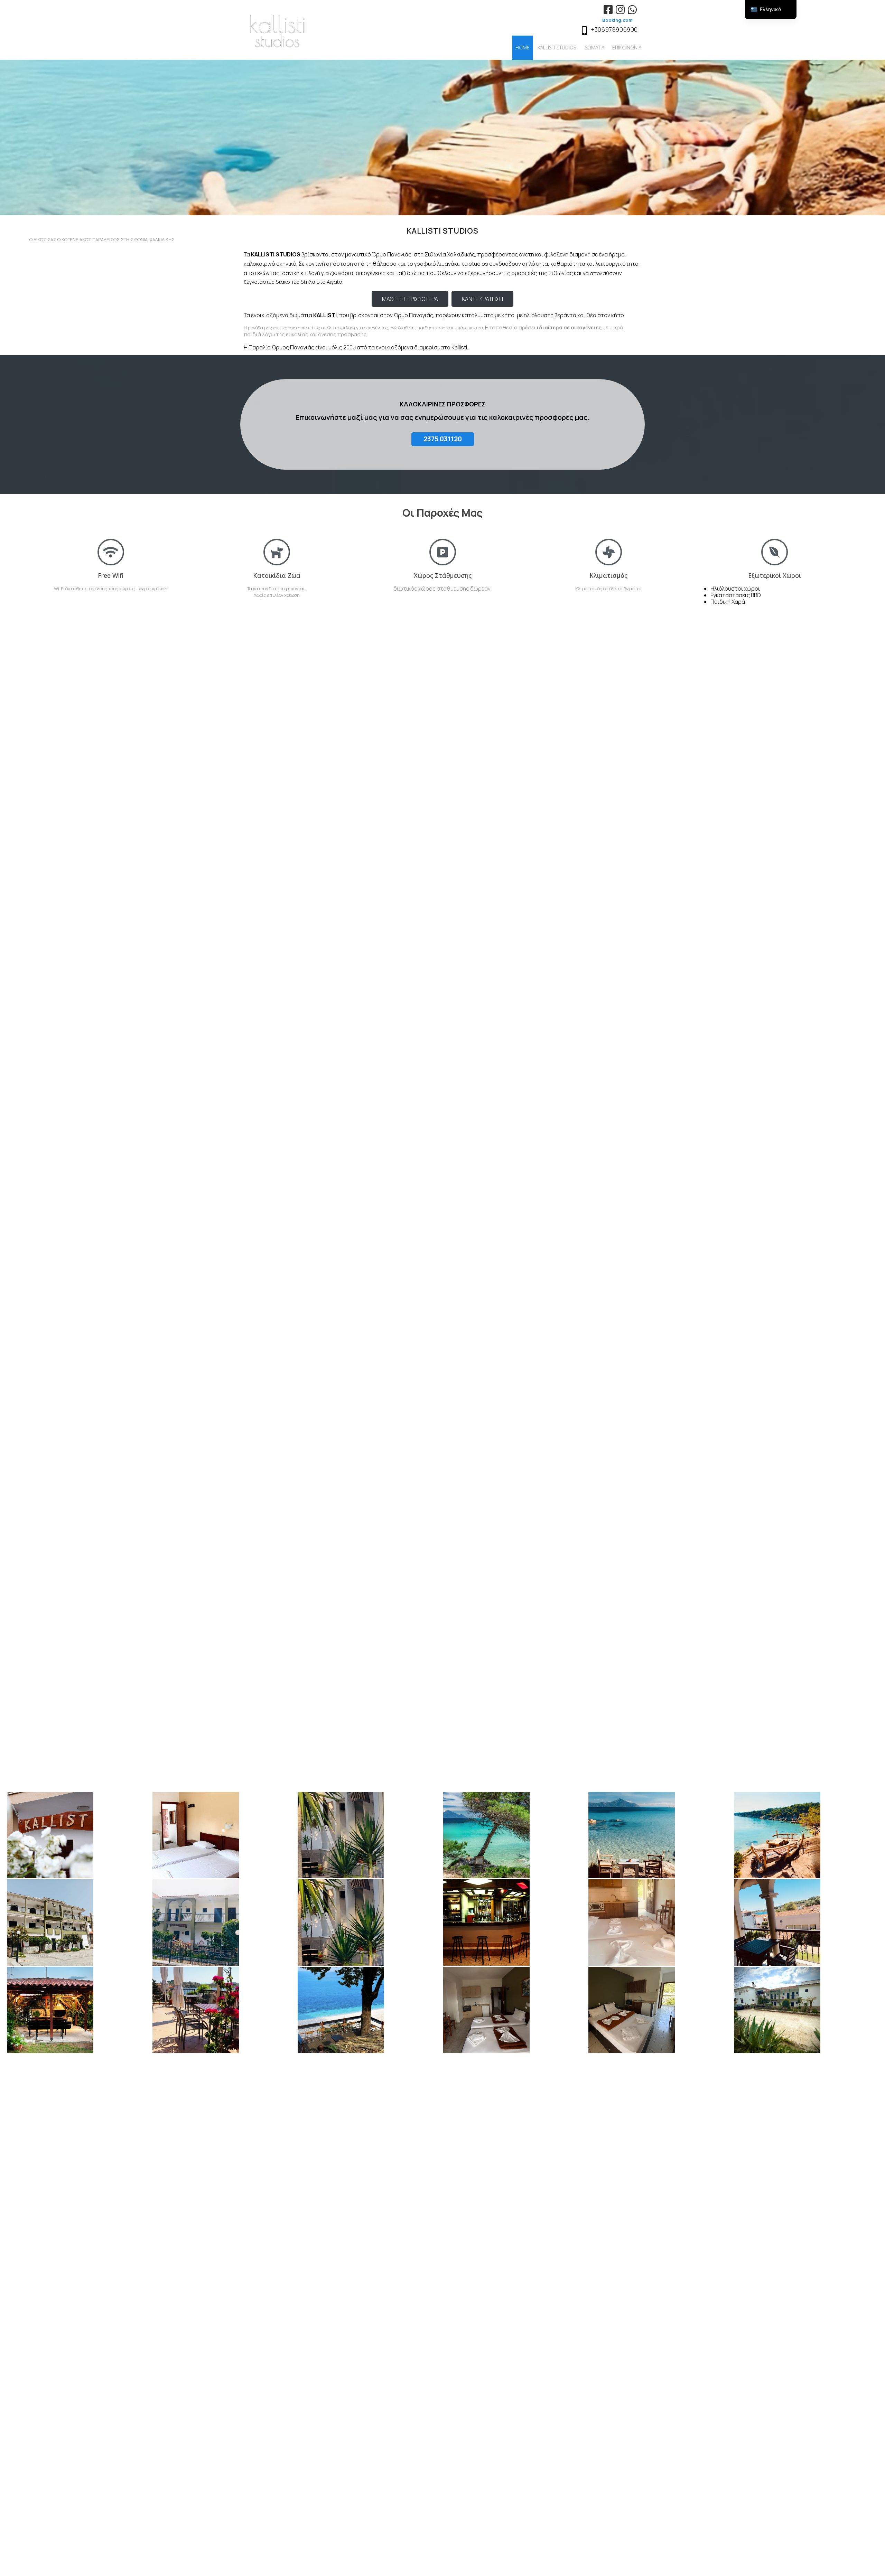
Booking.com (617, 20)
